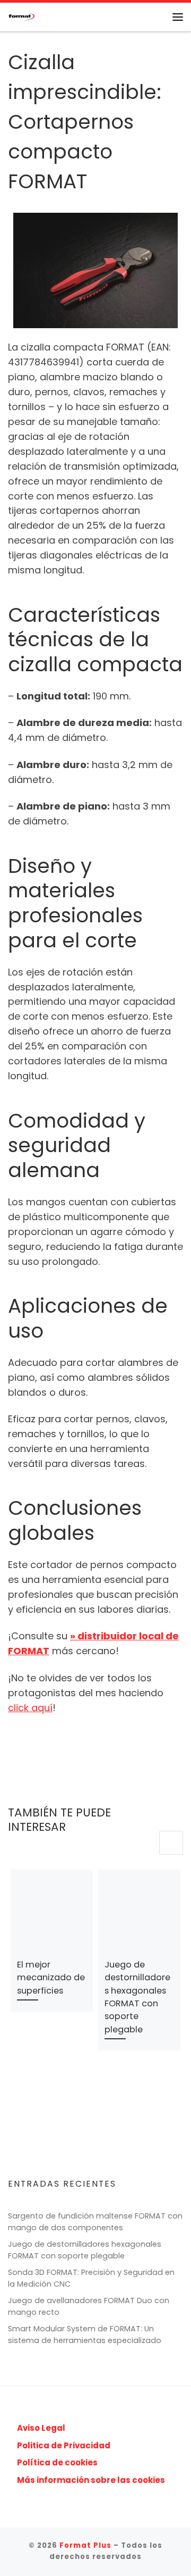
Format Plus (85, 2545)
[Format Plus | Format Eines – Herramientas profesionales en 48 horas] (21, 16)
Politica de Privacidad (64, 2445)
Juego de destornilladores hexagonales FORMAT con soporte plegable (137, 1997)
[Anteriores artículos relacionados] (145, 1843)
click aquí (30, 1708)
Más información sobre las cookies (91, 2480)
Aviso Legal (41, 2428)
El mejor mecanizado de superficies (51, 1978)
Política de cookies (57, 2462)
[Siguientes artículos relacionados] (171, 1843)
